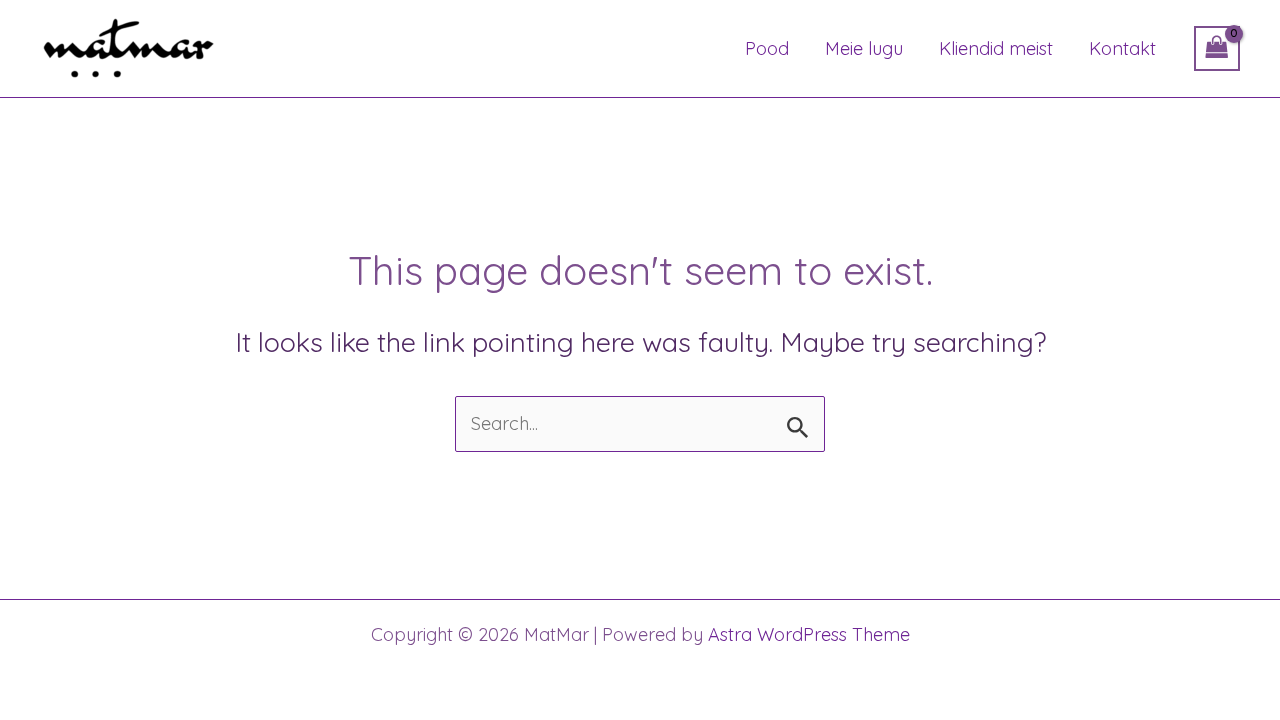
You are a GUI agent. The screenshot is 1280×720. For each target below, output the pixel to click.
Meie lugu (864, 48)
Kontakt (1122, 48)
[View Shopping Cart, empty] (1217, 48)
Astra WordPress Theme (809, 634)
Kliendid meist (996, 48)
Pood (767, 48)
